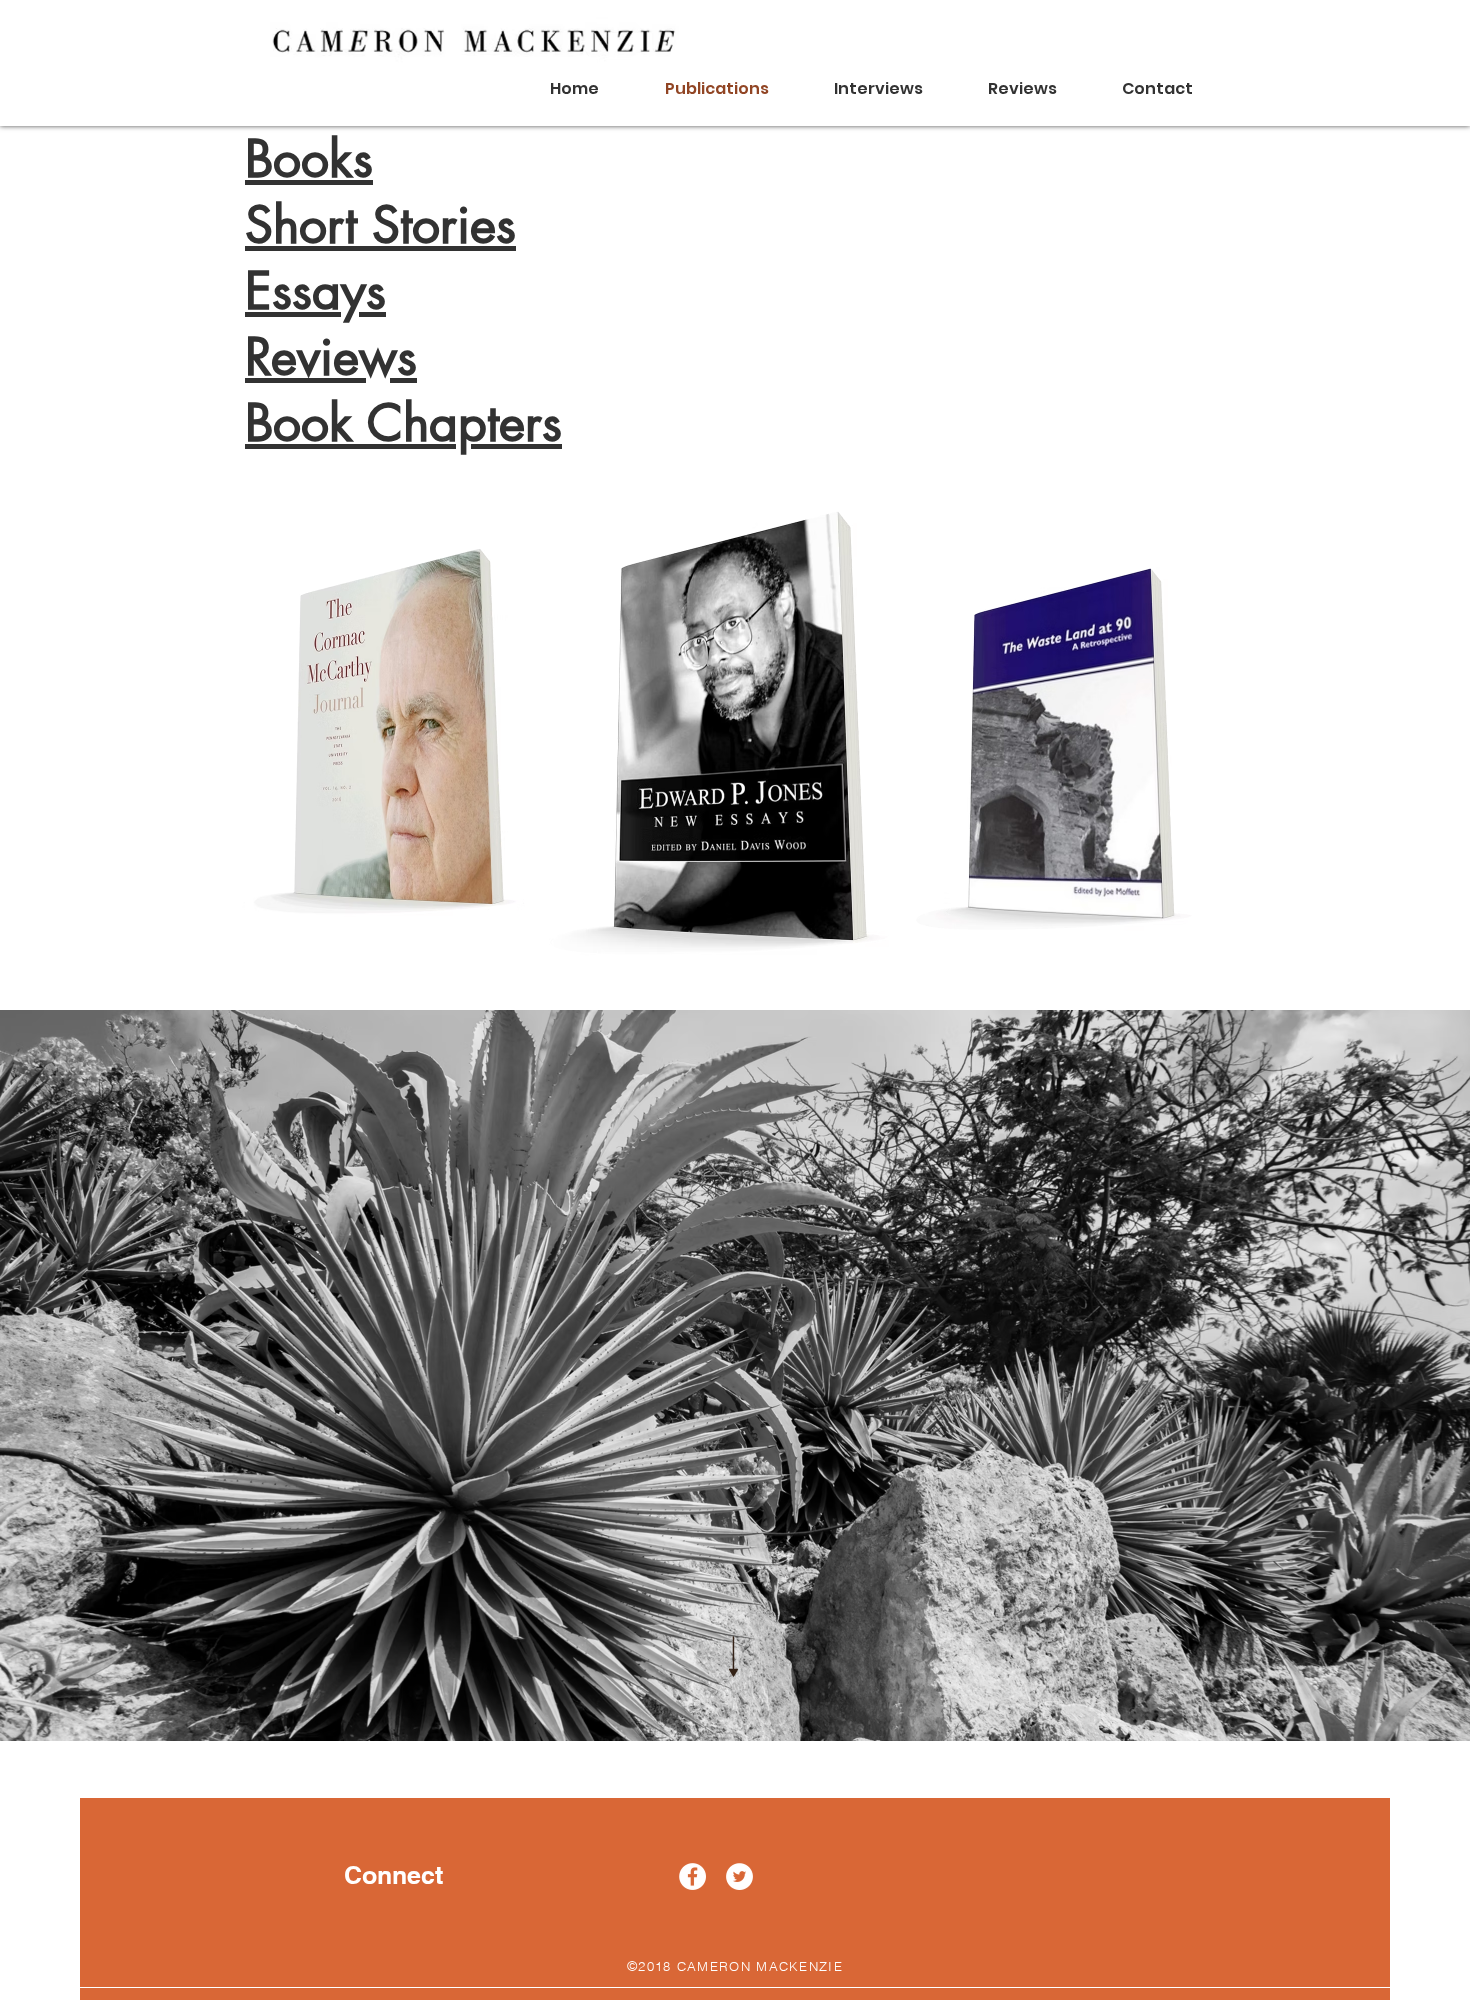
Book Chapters (403, 423)
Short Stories (380, 225)
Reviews (331, 357)
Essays (315, 291)
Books (309, 159)
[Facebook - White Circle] (692, 1876)
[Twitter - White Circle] (739, 1876)
